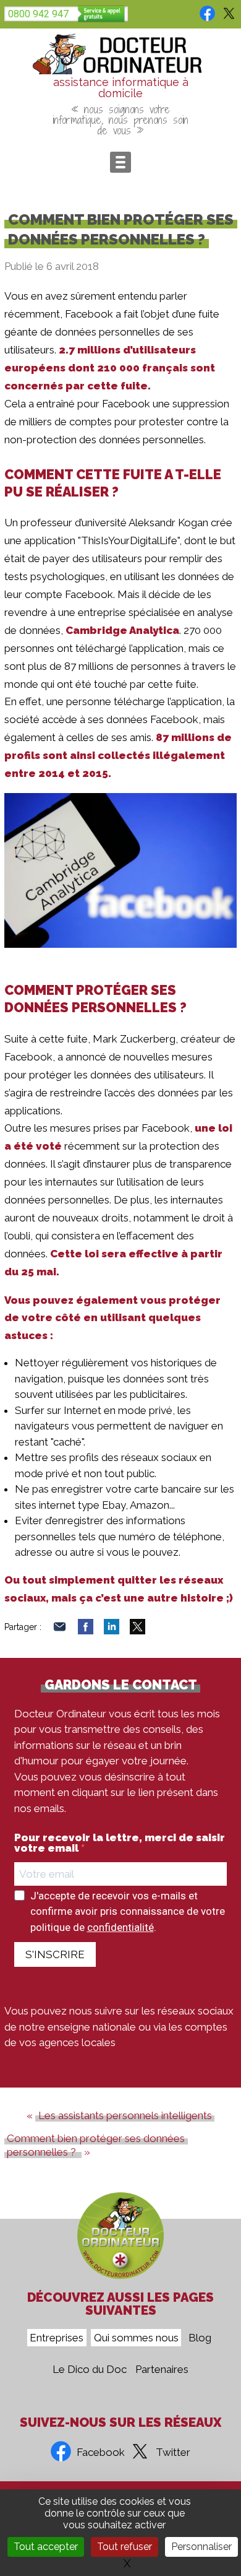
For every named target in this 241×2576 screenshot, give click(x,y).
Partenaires (162, 2369)
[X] (137, 1631)
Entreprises (57, 2338)
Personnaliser (201, 2547)
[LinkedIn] (112, 1631)
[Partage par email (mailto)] (60, 1631)
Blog (200, 2338)
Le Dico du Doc (90, 2369)
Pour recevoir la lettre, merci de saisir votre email (120, 1843)
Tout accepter (46, 2547)
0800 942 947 (38, 14)
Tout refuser (125, 2547)
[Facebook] (86, 1631)
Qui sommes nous (136, 2338)
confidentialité (120, 1927)
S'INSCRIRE (55, 1954)
